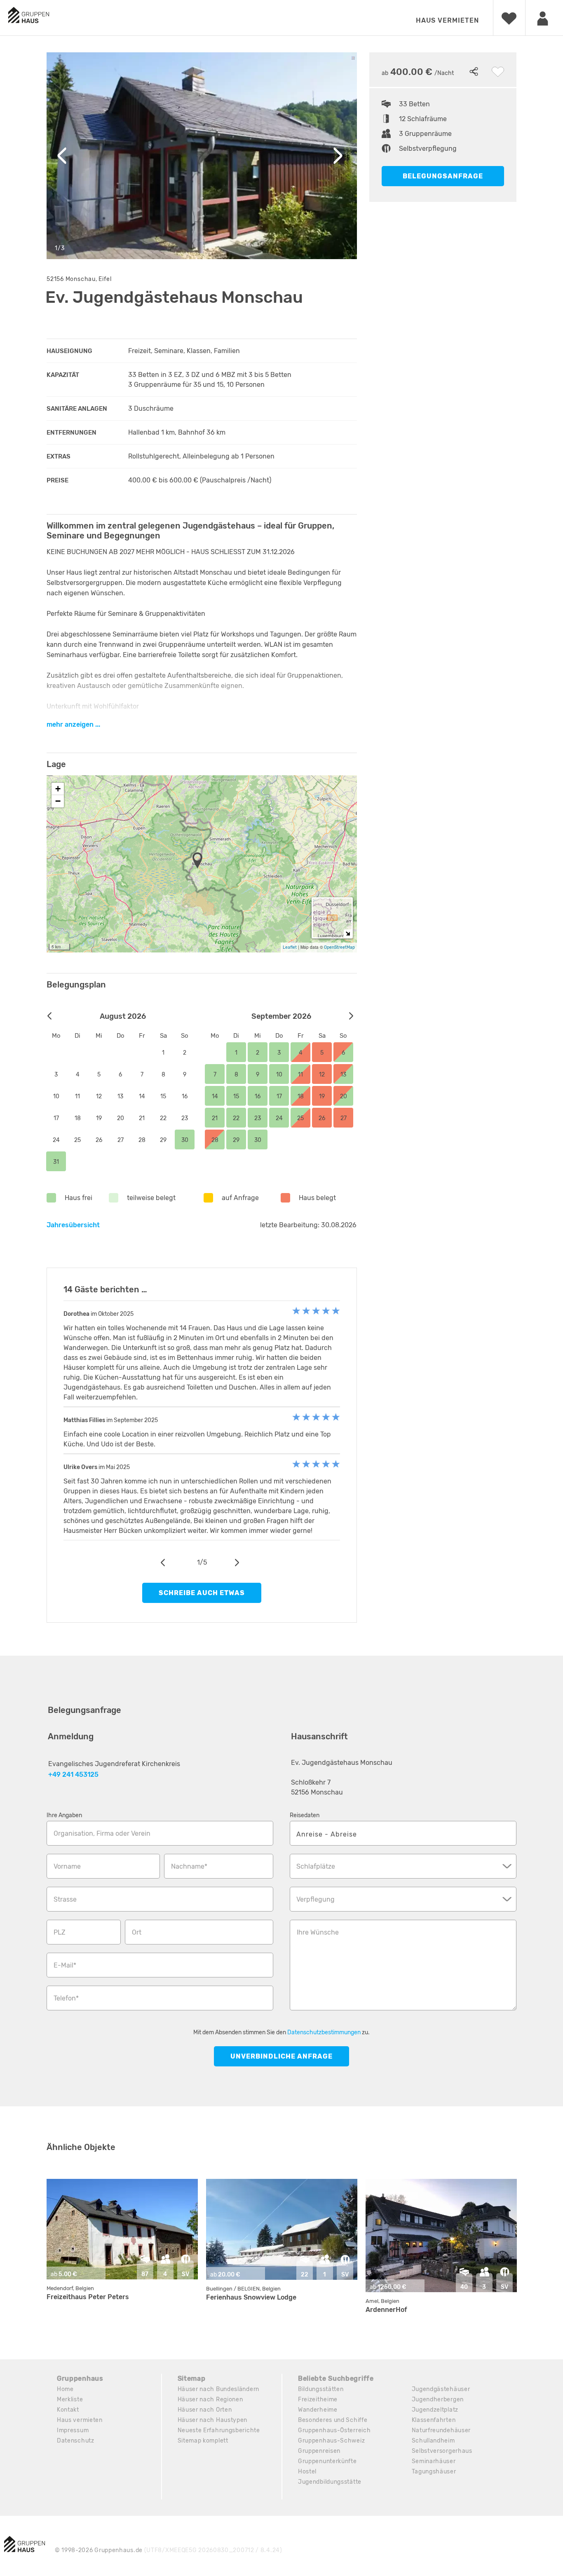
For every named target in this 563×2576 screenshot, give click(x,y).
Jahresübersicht (73, 1225)
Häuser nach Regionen (210, 2399)
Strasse (65, 1899)
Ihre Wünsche (318, 1932)
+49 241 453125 (73, 1775)
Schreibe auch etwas (202, 1593)
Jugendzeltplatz (435, 2410)
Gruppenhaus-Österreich (334, 2430)
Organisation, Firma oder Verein (102, 1833)
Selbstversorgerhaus (442, 2451)
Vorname (67, 1866)
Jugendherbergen (438, 2399)
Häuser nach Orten (205, 2410)
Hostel (307, 2472)
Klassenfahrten (434, 2420)
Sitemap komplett (203, 2441)
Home (65, 2389)
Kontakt (68, 2410)
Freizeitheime (318, 2399)
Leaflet (290, 947)
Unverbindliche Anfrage (281, 2056)
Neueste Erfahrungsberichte (219, 2430)
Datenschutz (76, 2441)
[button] (200, 861)
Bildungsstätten (321, 2389)
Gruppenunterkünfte (327, 2461)
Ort (137, 1932)
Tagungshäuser (434, 2472)
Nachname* (189, 1866)
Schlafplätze (316, 1866)
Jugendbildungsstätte (330, 2482)
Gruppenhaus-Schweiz (331, 2441)
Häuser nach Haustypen (213, 2420)
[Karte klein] (348, 933)
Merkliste (70, 2399)
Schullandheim (433, 2441)
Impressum (73, 2430)
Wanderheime (318, 2410)
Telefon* (66, 1998)
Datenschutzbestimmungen (324, 2032)
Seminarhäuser (434, 2461)
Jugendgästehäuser (441, 2389)
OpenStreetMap (339, 947)
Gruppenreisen (319, 2451)
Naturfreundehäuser (441, 2430)
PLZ (60, 1932)
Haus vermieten (447, 20)
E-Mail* (65, 1965)
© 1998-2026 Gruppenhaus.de (169, 2550)
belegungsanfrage (443, 176)
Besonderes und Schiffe (333, 2420)
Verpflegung (316, 1899)
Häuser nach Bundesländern (219, 2389)
